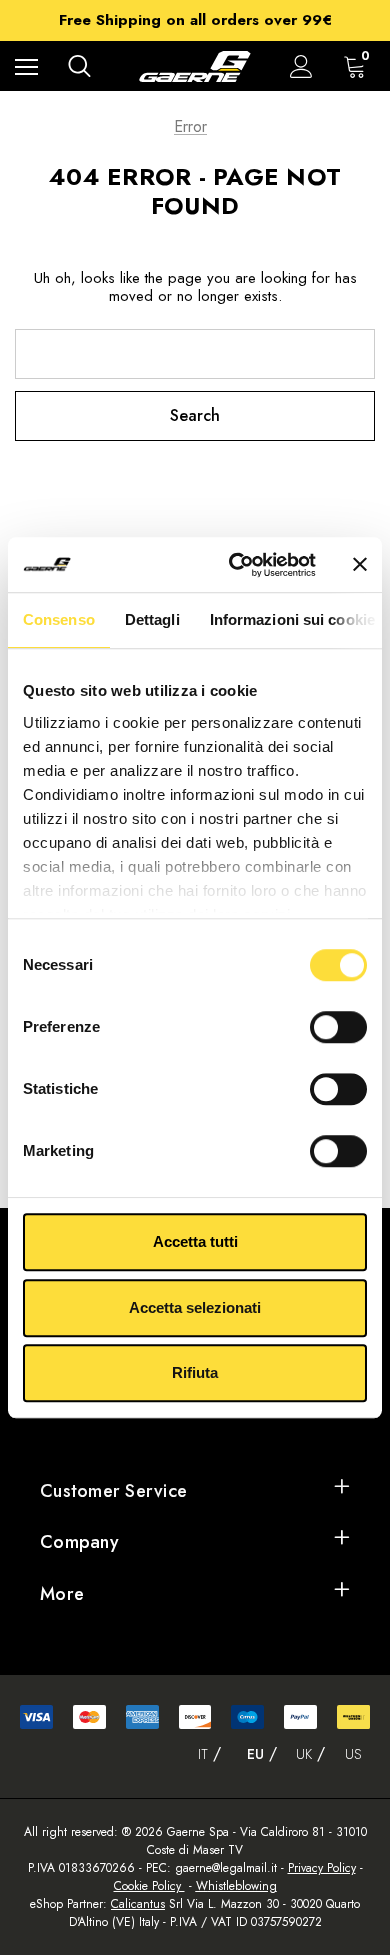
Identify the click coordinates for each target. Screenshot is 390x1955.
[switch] (338, 1027)
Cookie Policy (149, 1886)
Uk (304, 1754)
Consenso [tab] (59, 619)
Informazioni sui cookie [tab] (292, 619)
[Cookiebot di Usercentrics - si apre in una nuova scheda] (236, 565)
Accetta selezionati (195, 1307)
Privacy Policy (322, 1868)
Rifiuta (195, 1372)
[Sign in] (301, 66)
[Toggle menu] (26, 66)
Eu (255, 1754)
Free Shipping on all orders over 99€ (195, 20)
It (203, 1754)
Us (353, 1754)
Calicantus (138, 1904)
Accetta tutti (195, 1241)
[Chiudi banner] (360, 565)
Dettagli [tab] (152, 619)
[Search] (79, 66)
